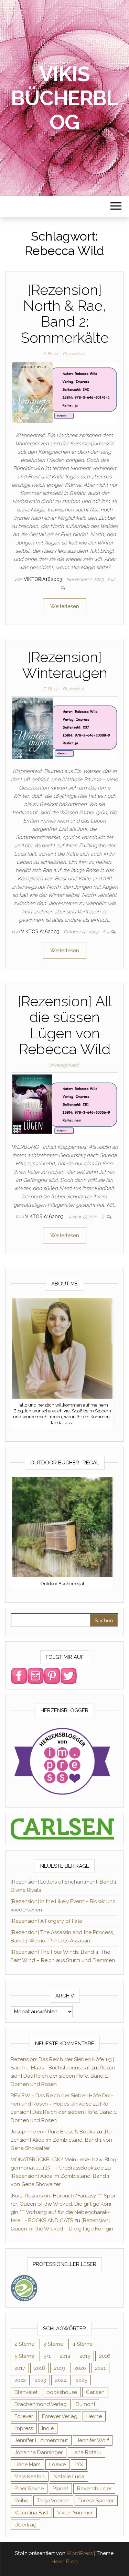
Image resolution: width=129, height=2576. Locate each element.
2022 (20, 2380)
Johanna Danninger (39, 2452)
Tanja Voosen (53, 2501)
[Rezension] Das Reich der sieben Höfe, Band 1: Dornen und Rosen (64, 2076)
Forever (24, 2416)
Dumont (85, 2404)
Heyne (94, 2416)
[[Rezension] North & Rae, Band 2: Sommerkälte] (64, 392)
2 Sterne (24, 2344)
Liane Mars (27, 2464)
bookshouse (62, 2392)
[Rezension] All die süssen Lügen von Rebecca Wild (65, 1025)
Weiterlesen (65, 606)
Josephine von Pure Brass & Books (53, 2132)
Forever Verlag (60, 2416)
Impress (24, 2428)
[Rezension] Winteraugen (65, 665)
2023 (40, 2380)
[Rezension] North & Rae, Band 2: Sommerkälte (65, 314)
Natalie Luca (69, 2477)
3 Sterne (53, 2344)
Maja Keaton (30, 2477)
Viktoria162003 (44, 579)
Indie (48, 2428)
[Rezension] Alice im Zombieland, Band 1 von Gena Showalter (62, 2140)
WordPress (80, 2553)
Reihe (21, 2501)
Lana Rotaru (87, 2452)
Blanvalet (26, 2392)
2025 (81, 2380)
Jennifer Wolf (93, 2440)
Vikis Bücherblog (64, 98)
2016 (105, 2356)
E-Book (51, 354)
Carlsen (95, 2392)
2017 (20, 2368)
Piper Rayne (29, 2489)
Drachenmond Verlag (41, 2404)
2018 (40, 2368)
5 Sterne (24, 2356)
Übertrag (25, 2525)
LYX (79, 2464)
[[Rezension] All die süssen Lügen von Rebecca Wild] (64, 1104)
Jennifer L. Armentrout (41, 2440)
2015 (85, 2356)
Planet (60, 2489)
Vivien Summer (75, 2513)
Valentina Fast (31, 2513)
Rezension (73, 354)
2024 (61, 2380)
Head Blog (65, 2562)
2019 (60, 2368)
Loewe (57, 2464)
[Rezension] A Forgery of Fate (46, 1921)
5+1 (47, 2356)
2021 (100, 2368)
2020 (80, 2368)
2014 (65, 2356)
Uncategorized (63, 1065)
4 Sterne (82, 2344)
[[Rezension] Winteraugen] (64, 728)
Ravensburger (94, 2489)
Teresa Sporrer (96, 2501)
